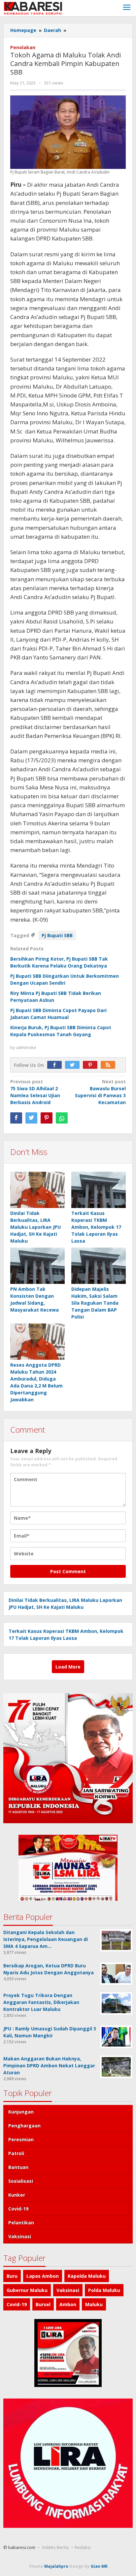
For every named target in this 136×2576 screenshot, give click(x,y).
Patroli (16, 2153)
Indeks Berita (55, 2547)
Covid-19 (18, 2209)
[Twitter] (74, 1065)
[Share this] (16, 1118)
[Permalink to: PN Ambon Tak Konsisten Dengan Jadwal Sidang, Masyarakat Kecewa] (37, 1266)
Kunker (17, 2195)
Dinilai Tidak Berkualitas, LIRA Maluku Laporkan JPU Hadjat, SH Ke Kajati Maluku (35, 1227)
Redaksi (83, 2547)
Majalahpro (56, 2566)
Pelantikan (21, 2223)
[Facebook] (56, 1065)
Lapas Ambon (43, 2276)
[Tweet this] (31, 1118)
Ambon (68, 2304)
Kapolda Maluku (87, 2276)
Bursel (43, 2304)
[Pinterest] (92, 1065)
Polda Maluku (104, 2290)
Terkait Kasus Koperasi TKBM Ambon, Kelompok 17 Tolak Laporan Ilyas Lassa (96, 1227)
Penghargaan (24, 2126)
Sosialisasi (21, 2181)
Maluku (94, 2304)
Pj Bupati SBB (57, 935)
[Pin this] (47, 1118)
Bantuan (18, 2167)
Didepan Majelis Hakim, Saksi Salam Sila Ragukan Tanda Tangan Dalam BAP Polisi (95, 1303)
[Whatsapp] (62, 1118)
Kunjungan (21, 2112)
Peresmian (21, 2139)
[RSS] (110, 1065)
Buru (12, 2276)
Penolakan (23, 47)
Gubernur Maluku (27, 2290)
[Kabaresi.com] (33, 8)
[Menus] (127, 8)
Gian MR (99, 2566)
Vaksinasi (20, 2236)
